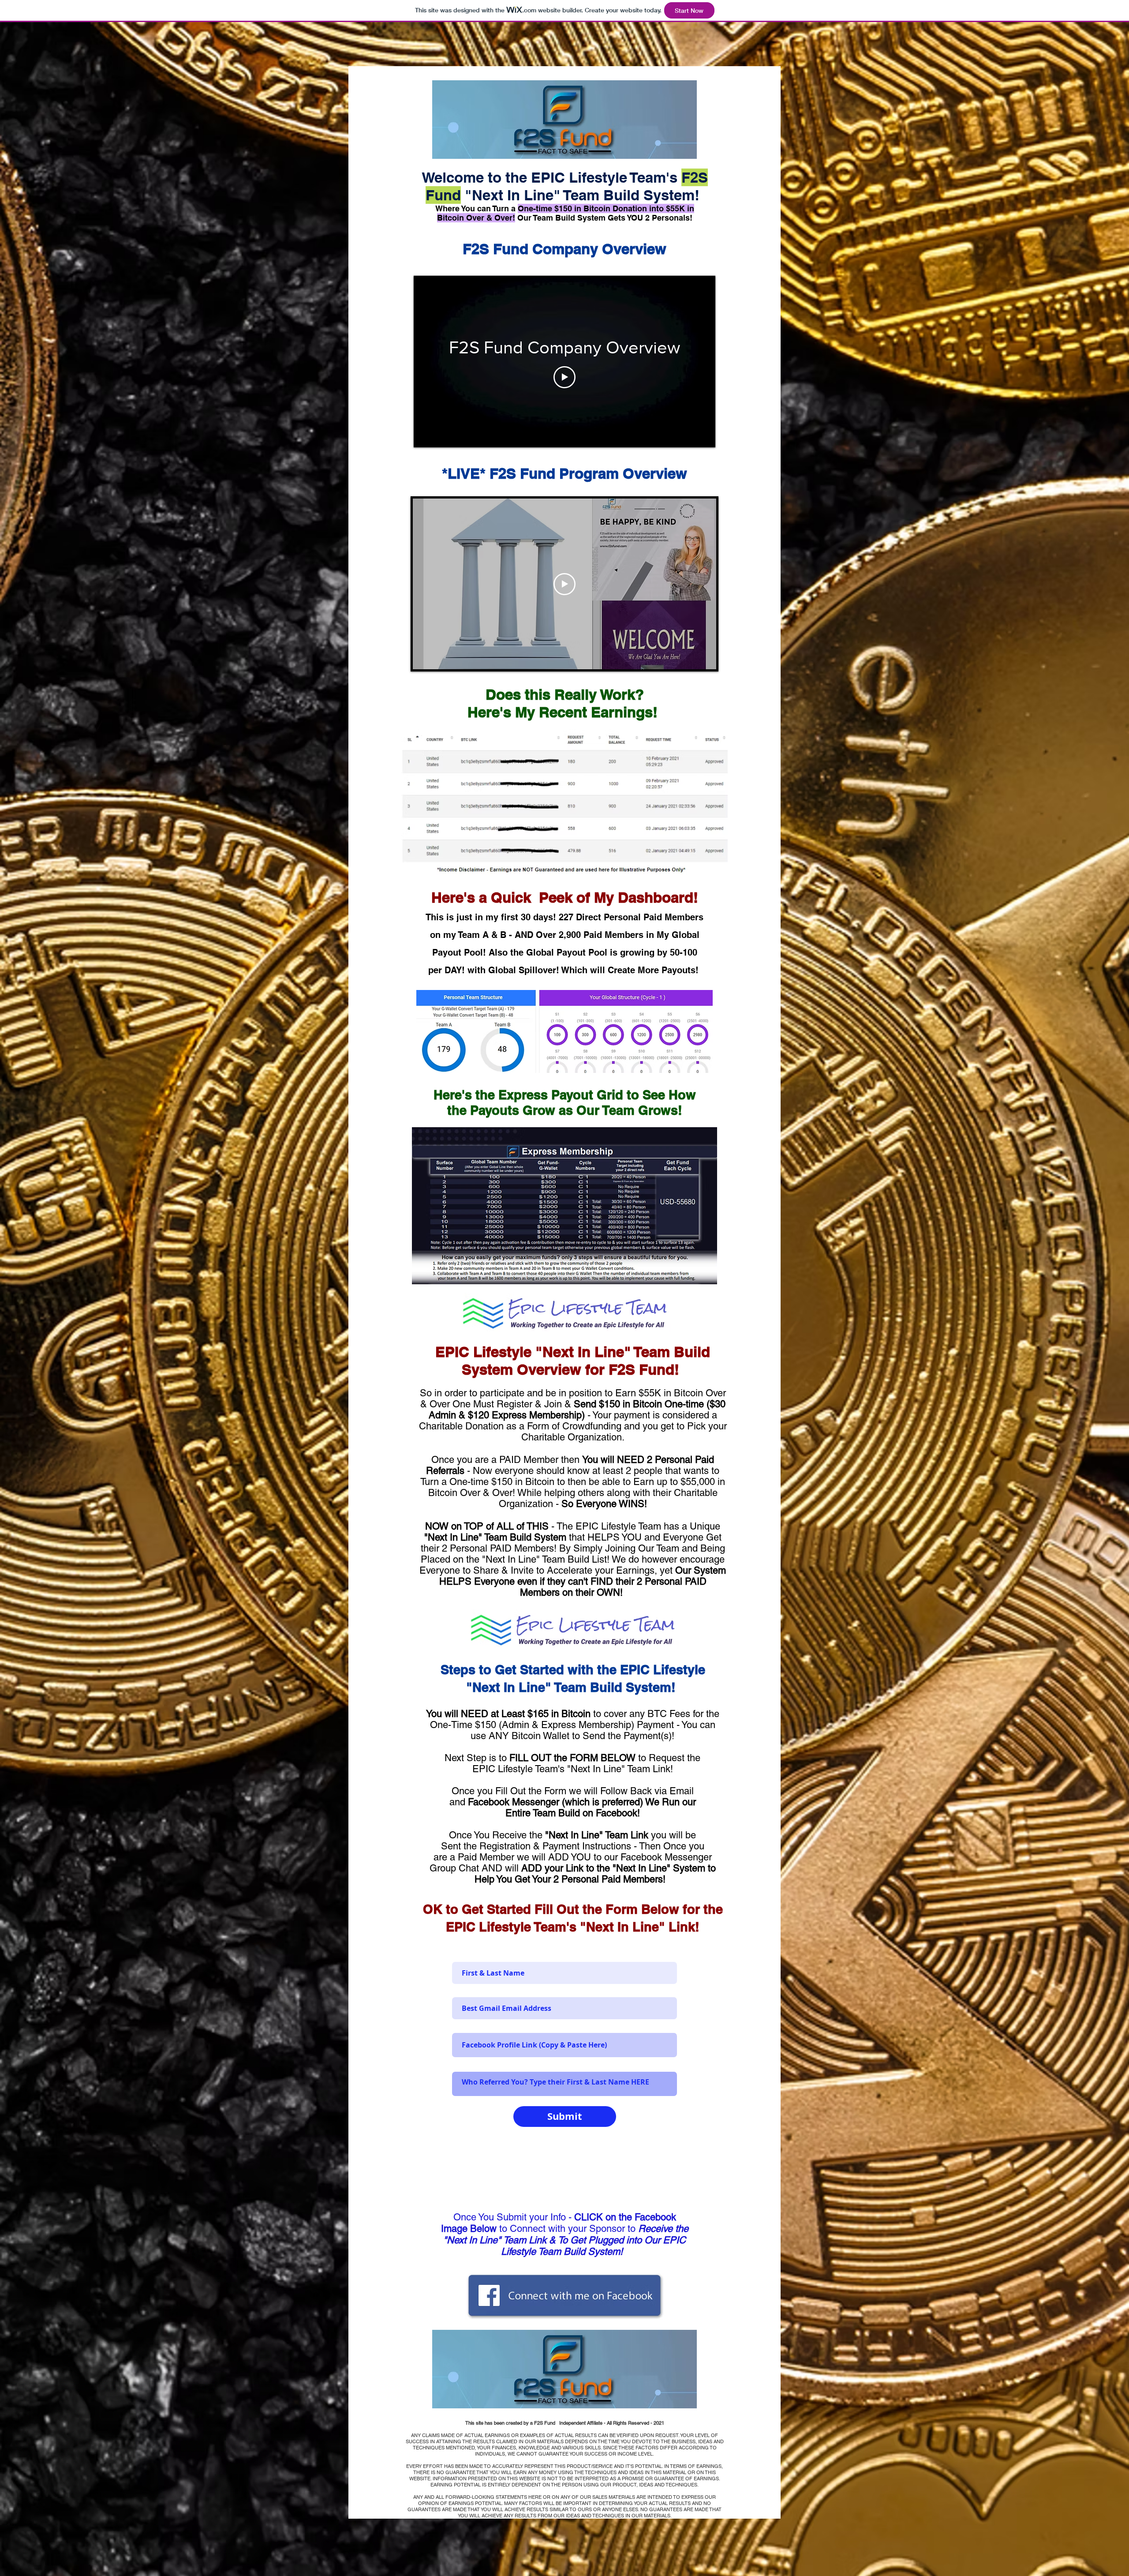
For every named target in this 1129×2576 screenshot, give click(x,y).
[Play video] (564, 377)
